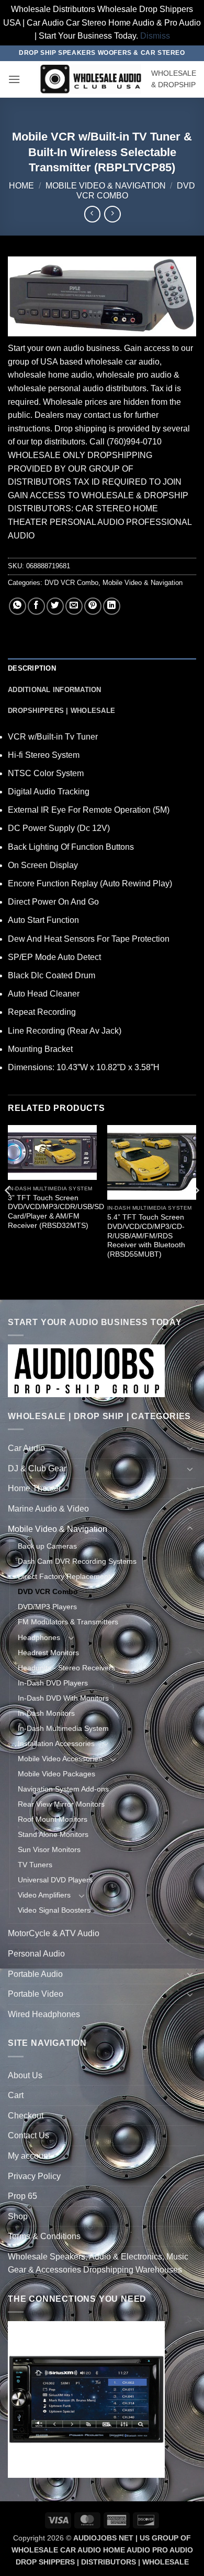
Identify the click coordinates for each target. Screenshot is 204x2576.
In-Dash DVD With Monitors (63, 1698)
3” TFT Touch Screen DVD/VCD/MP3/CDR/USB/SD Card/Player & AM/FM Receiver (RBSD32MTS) (56, 1212)
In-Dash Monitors (46, 1713)
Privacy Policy (34, 2176)
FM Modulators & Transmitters (68, 1622)
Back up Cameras (47, 1546)
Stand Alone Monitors (53, 1834)
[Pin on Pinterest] (93, 606)
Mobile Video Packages (56, 1774)
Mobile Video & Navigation (106, 186)
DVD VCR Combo (71, 583)
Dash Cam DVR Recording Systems (77, 1561)
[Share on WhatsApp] (18, 606)
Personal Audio (36, 1954)
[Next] (196, 1211)
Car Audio (26, 1448)
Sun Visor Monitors (49, 1849)
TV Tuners (35, 1865)
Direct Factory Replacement (64, 1576)
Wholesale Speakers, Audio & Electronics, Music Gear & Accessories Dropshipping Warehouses (98, 2263)
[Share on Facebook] (36, 606)
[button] (14, 79)
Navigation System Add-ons (63, 1789)
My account (29, 2156)
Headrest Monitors (48, 1653)
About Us (25, 2075)
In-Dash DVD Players (53, 1683)
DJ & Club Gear (37, 1468)
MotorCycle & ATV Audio (54, 1933)
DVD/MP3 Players (47, 1607)
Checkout (26, 2116)
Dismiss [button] (155, 36)
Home (21, 186)
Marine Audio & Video (48, 1509)
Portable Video (36, 1994)
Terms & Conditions (44, 2236)
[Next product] (92, 214)
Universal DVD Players (55, 1880)
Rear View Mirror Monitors (61, 1804)
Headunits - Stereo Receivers (66, 1668)
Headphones (39, 1637)
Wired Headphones (44, 2014)
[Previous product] (112, 214)
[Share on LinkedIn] (112, 606)
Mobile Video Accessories (60, 1759)
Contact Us (29, 2135)
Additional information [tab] (55, 690)
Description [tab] (32, 668)
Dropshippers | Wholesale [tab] (61, 711)
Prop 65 (22, 2196)
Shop (18, 2216)
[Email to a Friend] (74, 606)
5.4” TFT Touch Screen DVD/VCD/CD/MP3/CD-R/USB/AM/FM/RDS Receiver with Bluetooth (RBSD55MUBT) (146, 1236)
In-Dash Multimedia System (63, 1728)
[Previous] (8, 1211)
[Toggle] (190, 1448)
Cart (16, 2095)
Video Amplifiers (44, 1895)
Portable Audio (35, 1974)
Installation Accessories (56, 1743)
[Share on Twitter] (55, 606)
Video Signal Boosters (54, 1910)
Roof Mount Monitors (53, 1819)
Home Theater (35, 1488)
